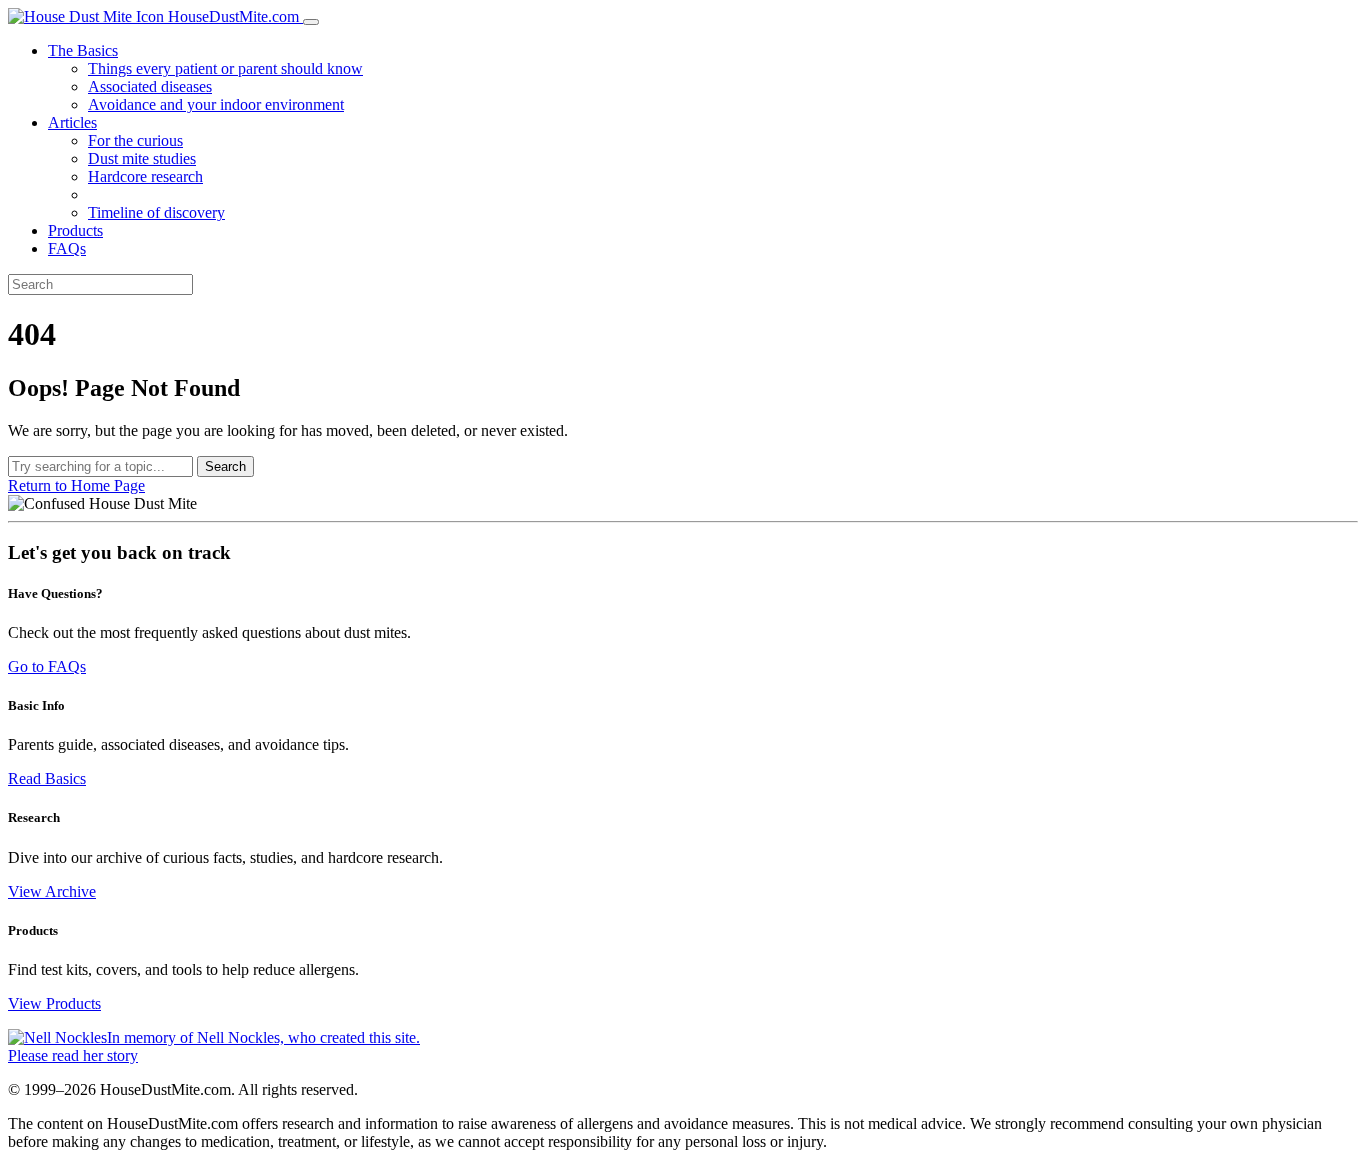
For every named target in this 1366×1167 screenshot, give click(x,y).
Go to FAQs (47, 666)
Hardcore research (145, 176)
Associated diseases (150, 86)
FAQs (67, 248)
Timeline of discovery (156, 212)
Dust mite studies (142, 158)
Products (75, 230)
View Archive (52, 891)
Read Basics (47, 778)
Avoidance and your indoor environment (216, 104)
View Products (54, 1003)
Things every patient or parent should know (225, 68)
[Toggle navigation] (311, 22)
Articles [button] (72, 122)
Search (225, 466)
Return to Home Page (76, 485)
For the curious (135, 140)
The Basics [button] (83, 50)
